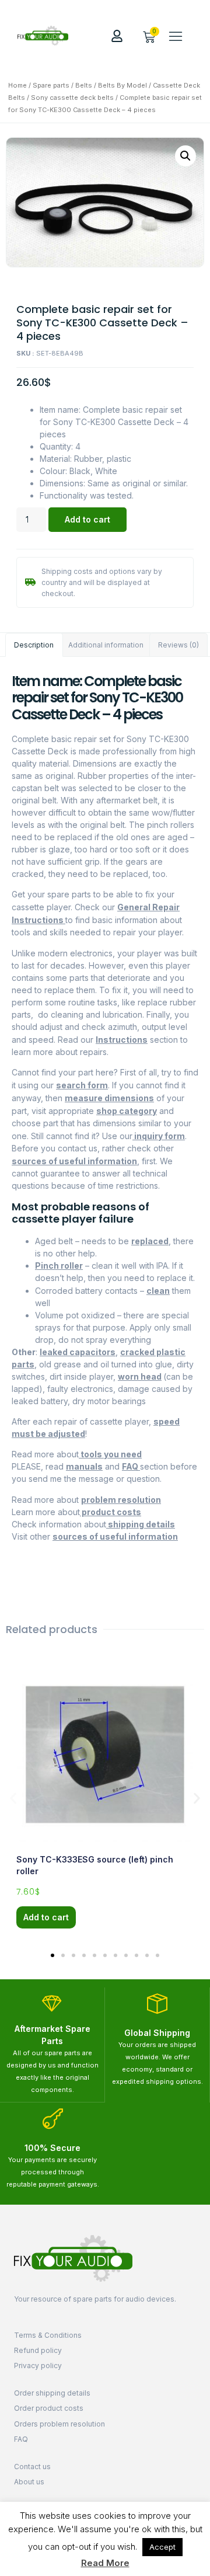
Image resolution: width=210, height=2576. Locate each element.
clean (158, 1291)
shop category (127, 1111)
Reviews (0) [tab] (178, 645)
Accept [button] (162, 2547)
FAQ (131, 1466)
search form (82, 1085)
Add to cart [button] (46, 1917)
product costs (111, 1512)
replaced (150, 1241)
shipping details (141, 1524)
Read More (105, 2563)
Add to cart (87, 519)
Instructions (122, 1040)
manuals (84, 1466)
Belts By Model (123, 85)
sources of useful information (74, 1161)
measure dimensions (109, 1098)
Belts (84, 85)
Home (17, 85)
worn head (140, 1376)
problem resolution (121, 1500)
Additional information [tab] (106, 645)
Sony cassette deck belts (72, 98)
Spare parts (51, 85)
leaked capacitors (78, 1352)
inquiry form (159, 1136)
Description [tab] (34, 645)
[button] (176, 36)
